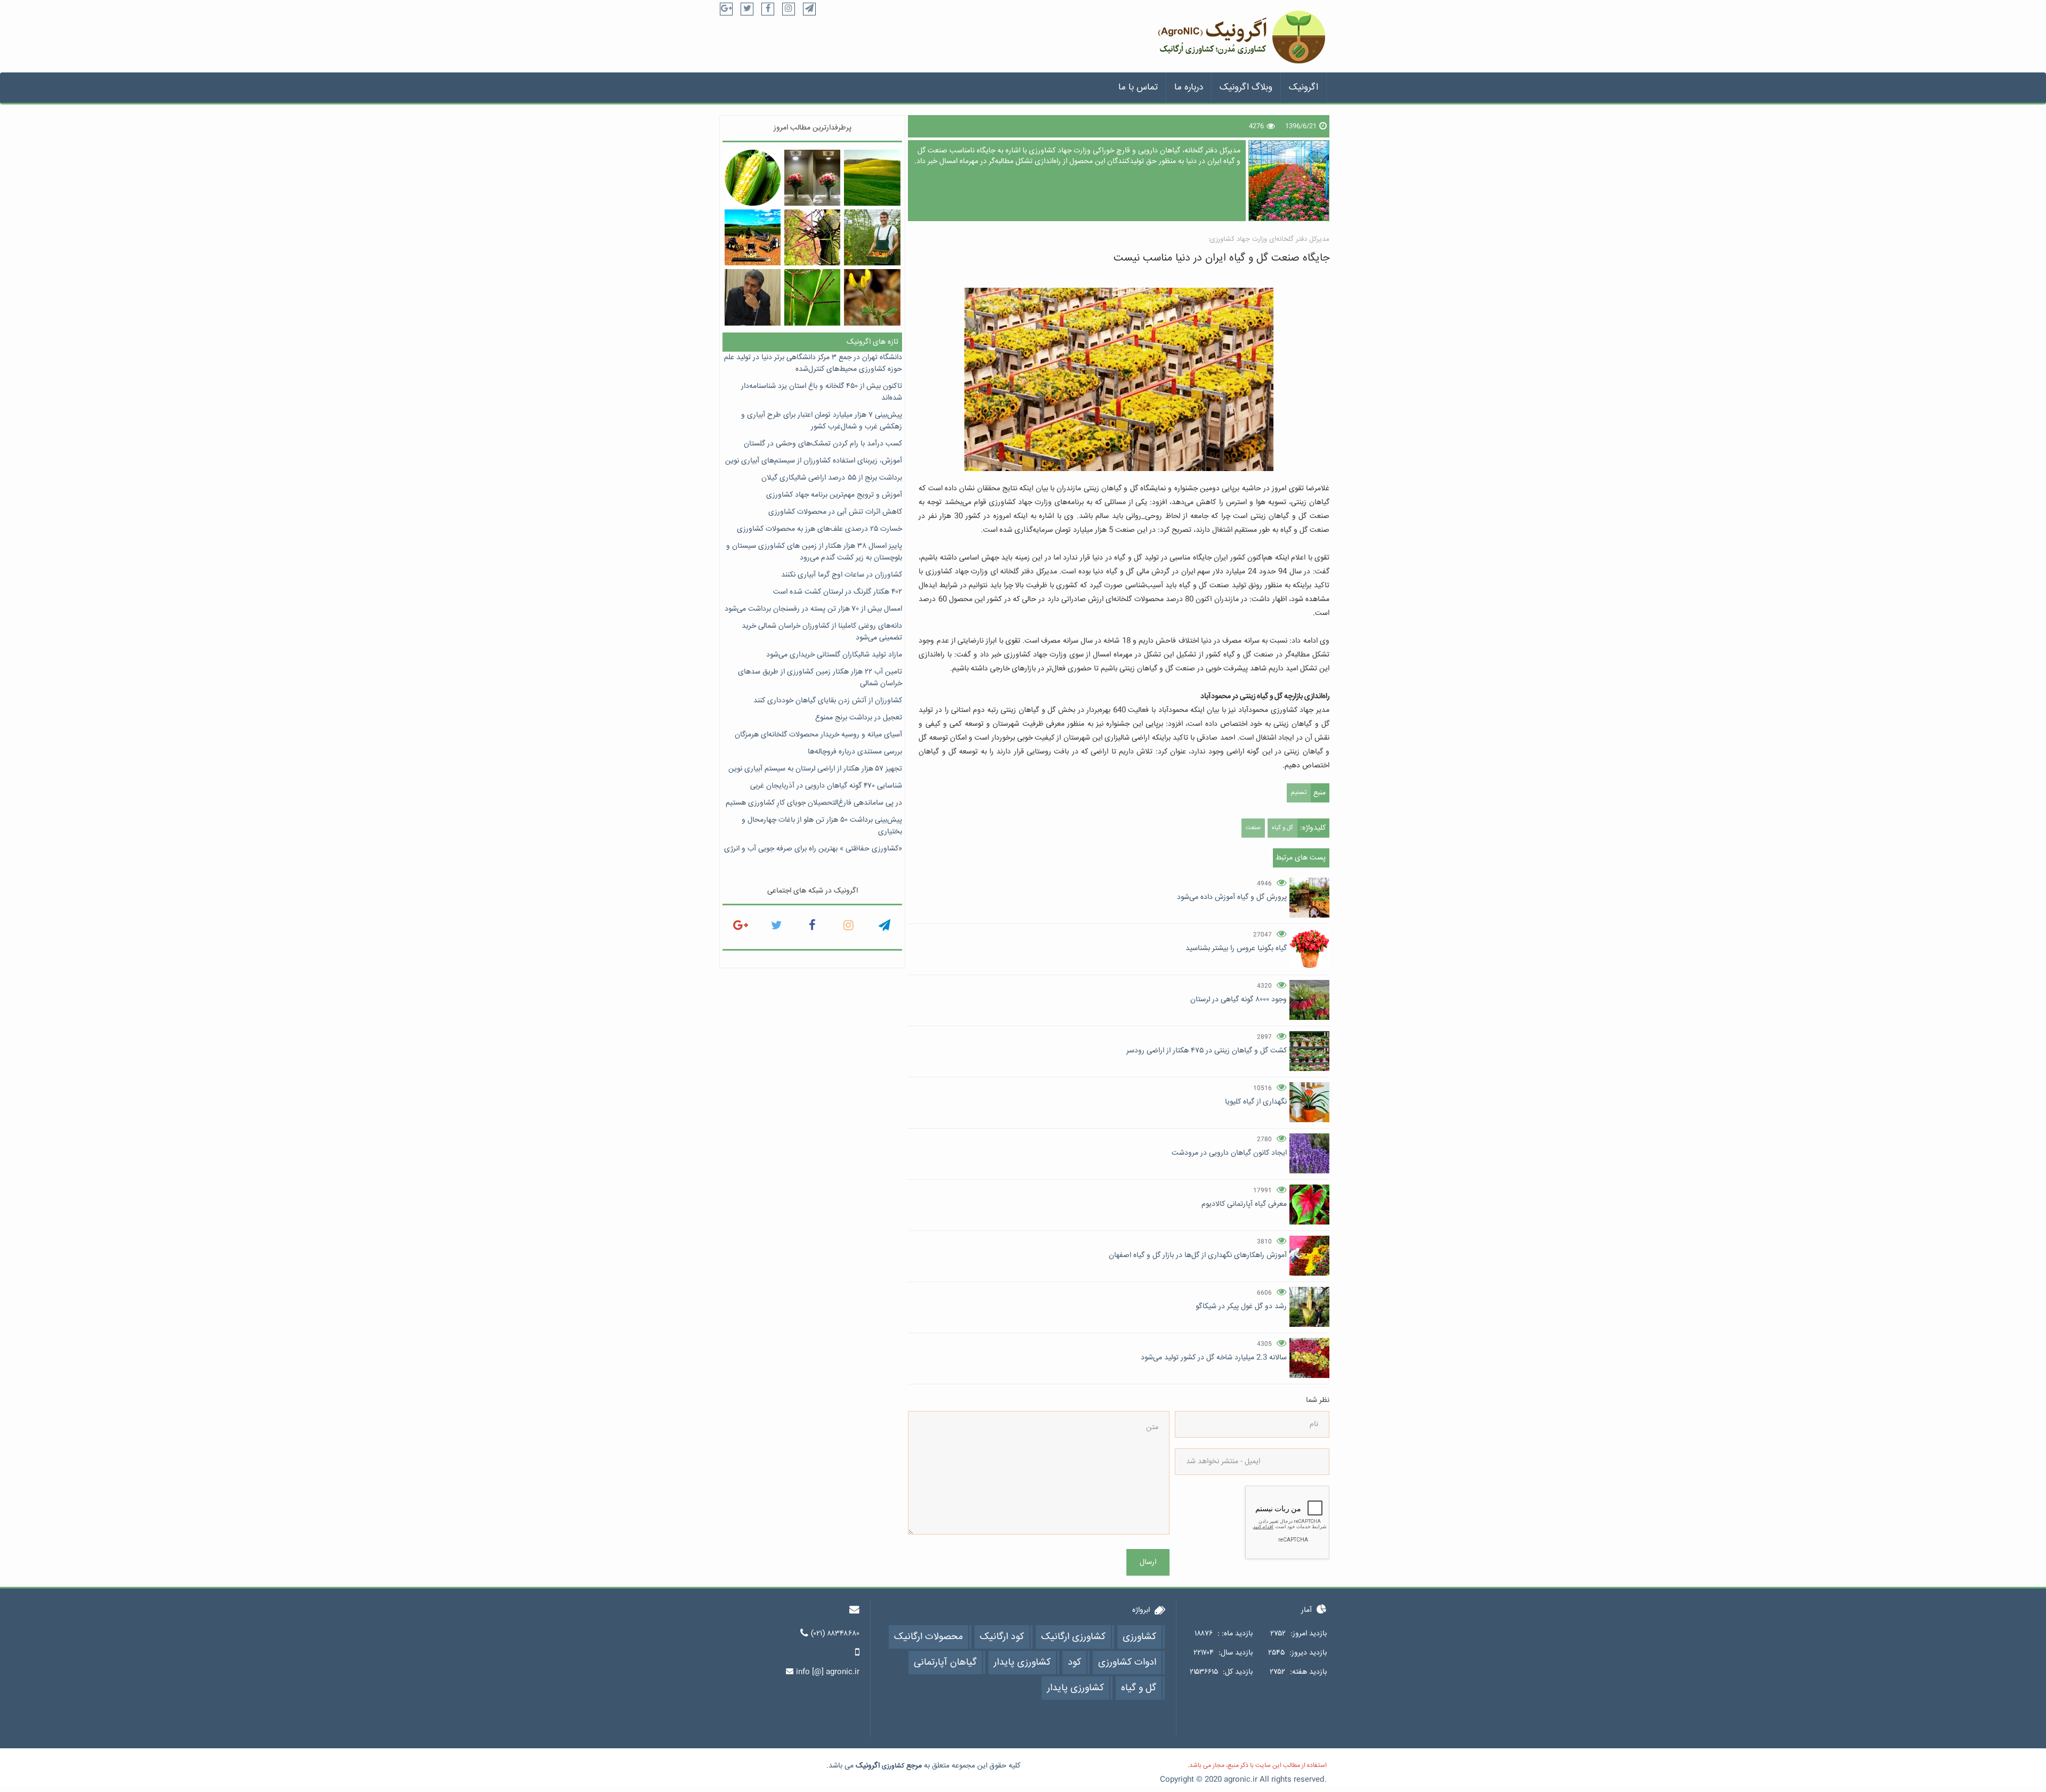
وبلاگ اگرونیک (1246, 88)
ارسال (1148, 1562)
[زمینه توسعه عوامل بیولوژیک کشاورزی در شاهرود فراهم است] (753, 297)
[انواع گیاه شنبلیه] (872, 297)
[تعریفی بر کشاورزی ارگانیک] (872, 237)
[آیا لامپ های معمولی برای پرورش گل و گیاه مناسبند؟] (812, 178)
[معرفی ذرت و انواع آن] (753, 178)
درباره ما (1189, 88)
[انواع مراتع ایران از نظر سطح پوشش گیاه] (872, 178)
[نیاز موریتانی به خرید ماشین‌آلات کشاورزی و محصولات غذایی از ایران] (753, 237)
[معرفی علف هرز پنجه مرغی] (812, 297)
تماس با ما (1138, 88)
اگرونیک (1304, 88)
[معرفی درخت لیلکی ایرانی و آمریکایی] (812, 237)
